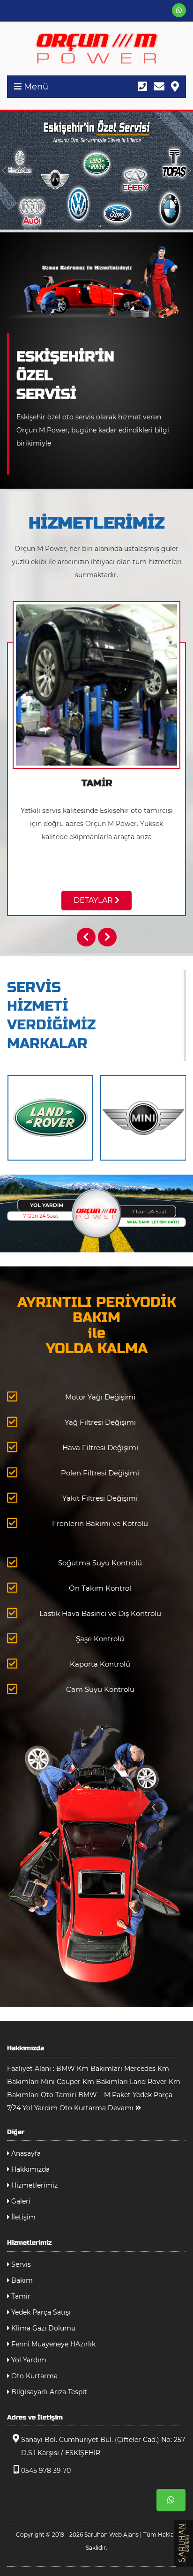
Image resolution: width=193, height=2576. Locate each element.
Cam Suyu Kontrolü (100, 1689)
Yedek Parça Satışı (40, 2312)
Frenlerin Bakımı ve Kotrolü (100, 1523)
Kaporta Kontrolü (100, 1664)
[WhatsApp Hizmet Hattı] (96, 1213)
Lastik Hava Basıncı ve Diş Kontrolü (100, 1613)
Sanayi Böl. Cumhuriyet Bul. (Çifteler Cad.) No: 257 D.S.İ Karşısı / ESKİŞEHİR (103, 2446)
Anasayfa (25, 2153)
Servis (20, 2264)
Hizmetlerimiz (33, 2185)
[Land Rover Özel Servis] (51, 1118)
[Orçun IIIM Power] (96, 48)
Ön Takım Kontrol (100, 1588)
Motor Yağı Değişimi (100, 1397)
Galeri (20, 2201)
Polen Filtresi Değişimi (100, 1473)
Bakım (21, 2280)
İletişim (22, 2217)
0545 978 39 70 (46, 2471)
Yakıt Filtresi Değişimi (100, 1498)
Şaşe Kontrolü (100, 1639)
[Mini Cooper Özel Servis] (143, 1118)
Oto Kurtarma (33, 2376)
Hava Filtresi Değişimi (100, 1448)
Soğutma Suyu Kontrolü (100, 1563)
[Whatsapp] (179, 10)
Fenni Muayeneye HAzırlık (52, 2344)
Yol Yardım (28, 2360)
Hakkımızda (30, 2169)
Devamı (122, 2108)
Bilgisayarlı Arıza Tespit (48, 2392)
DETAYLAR (94, 900)
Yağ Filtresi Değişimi (100, 1422)
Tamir (20, 2296)
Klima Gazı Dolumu (42, 2328)
